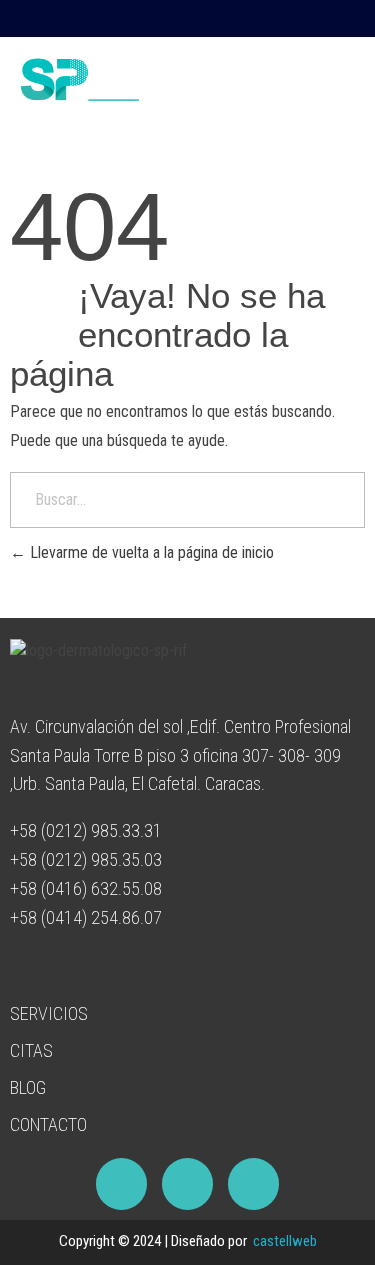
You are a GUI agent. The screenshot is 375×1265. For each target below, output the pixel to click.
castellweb (285, 1241)
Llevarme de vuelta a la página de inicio (150, 552)
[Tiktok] (316, 19)
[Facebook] (357, 19)
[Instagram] (275, 19)
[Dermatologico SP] (125, 79)
